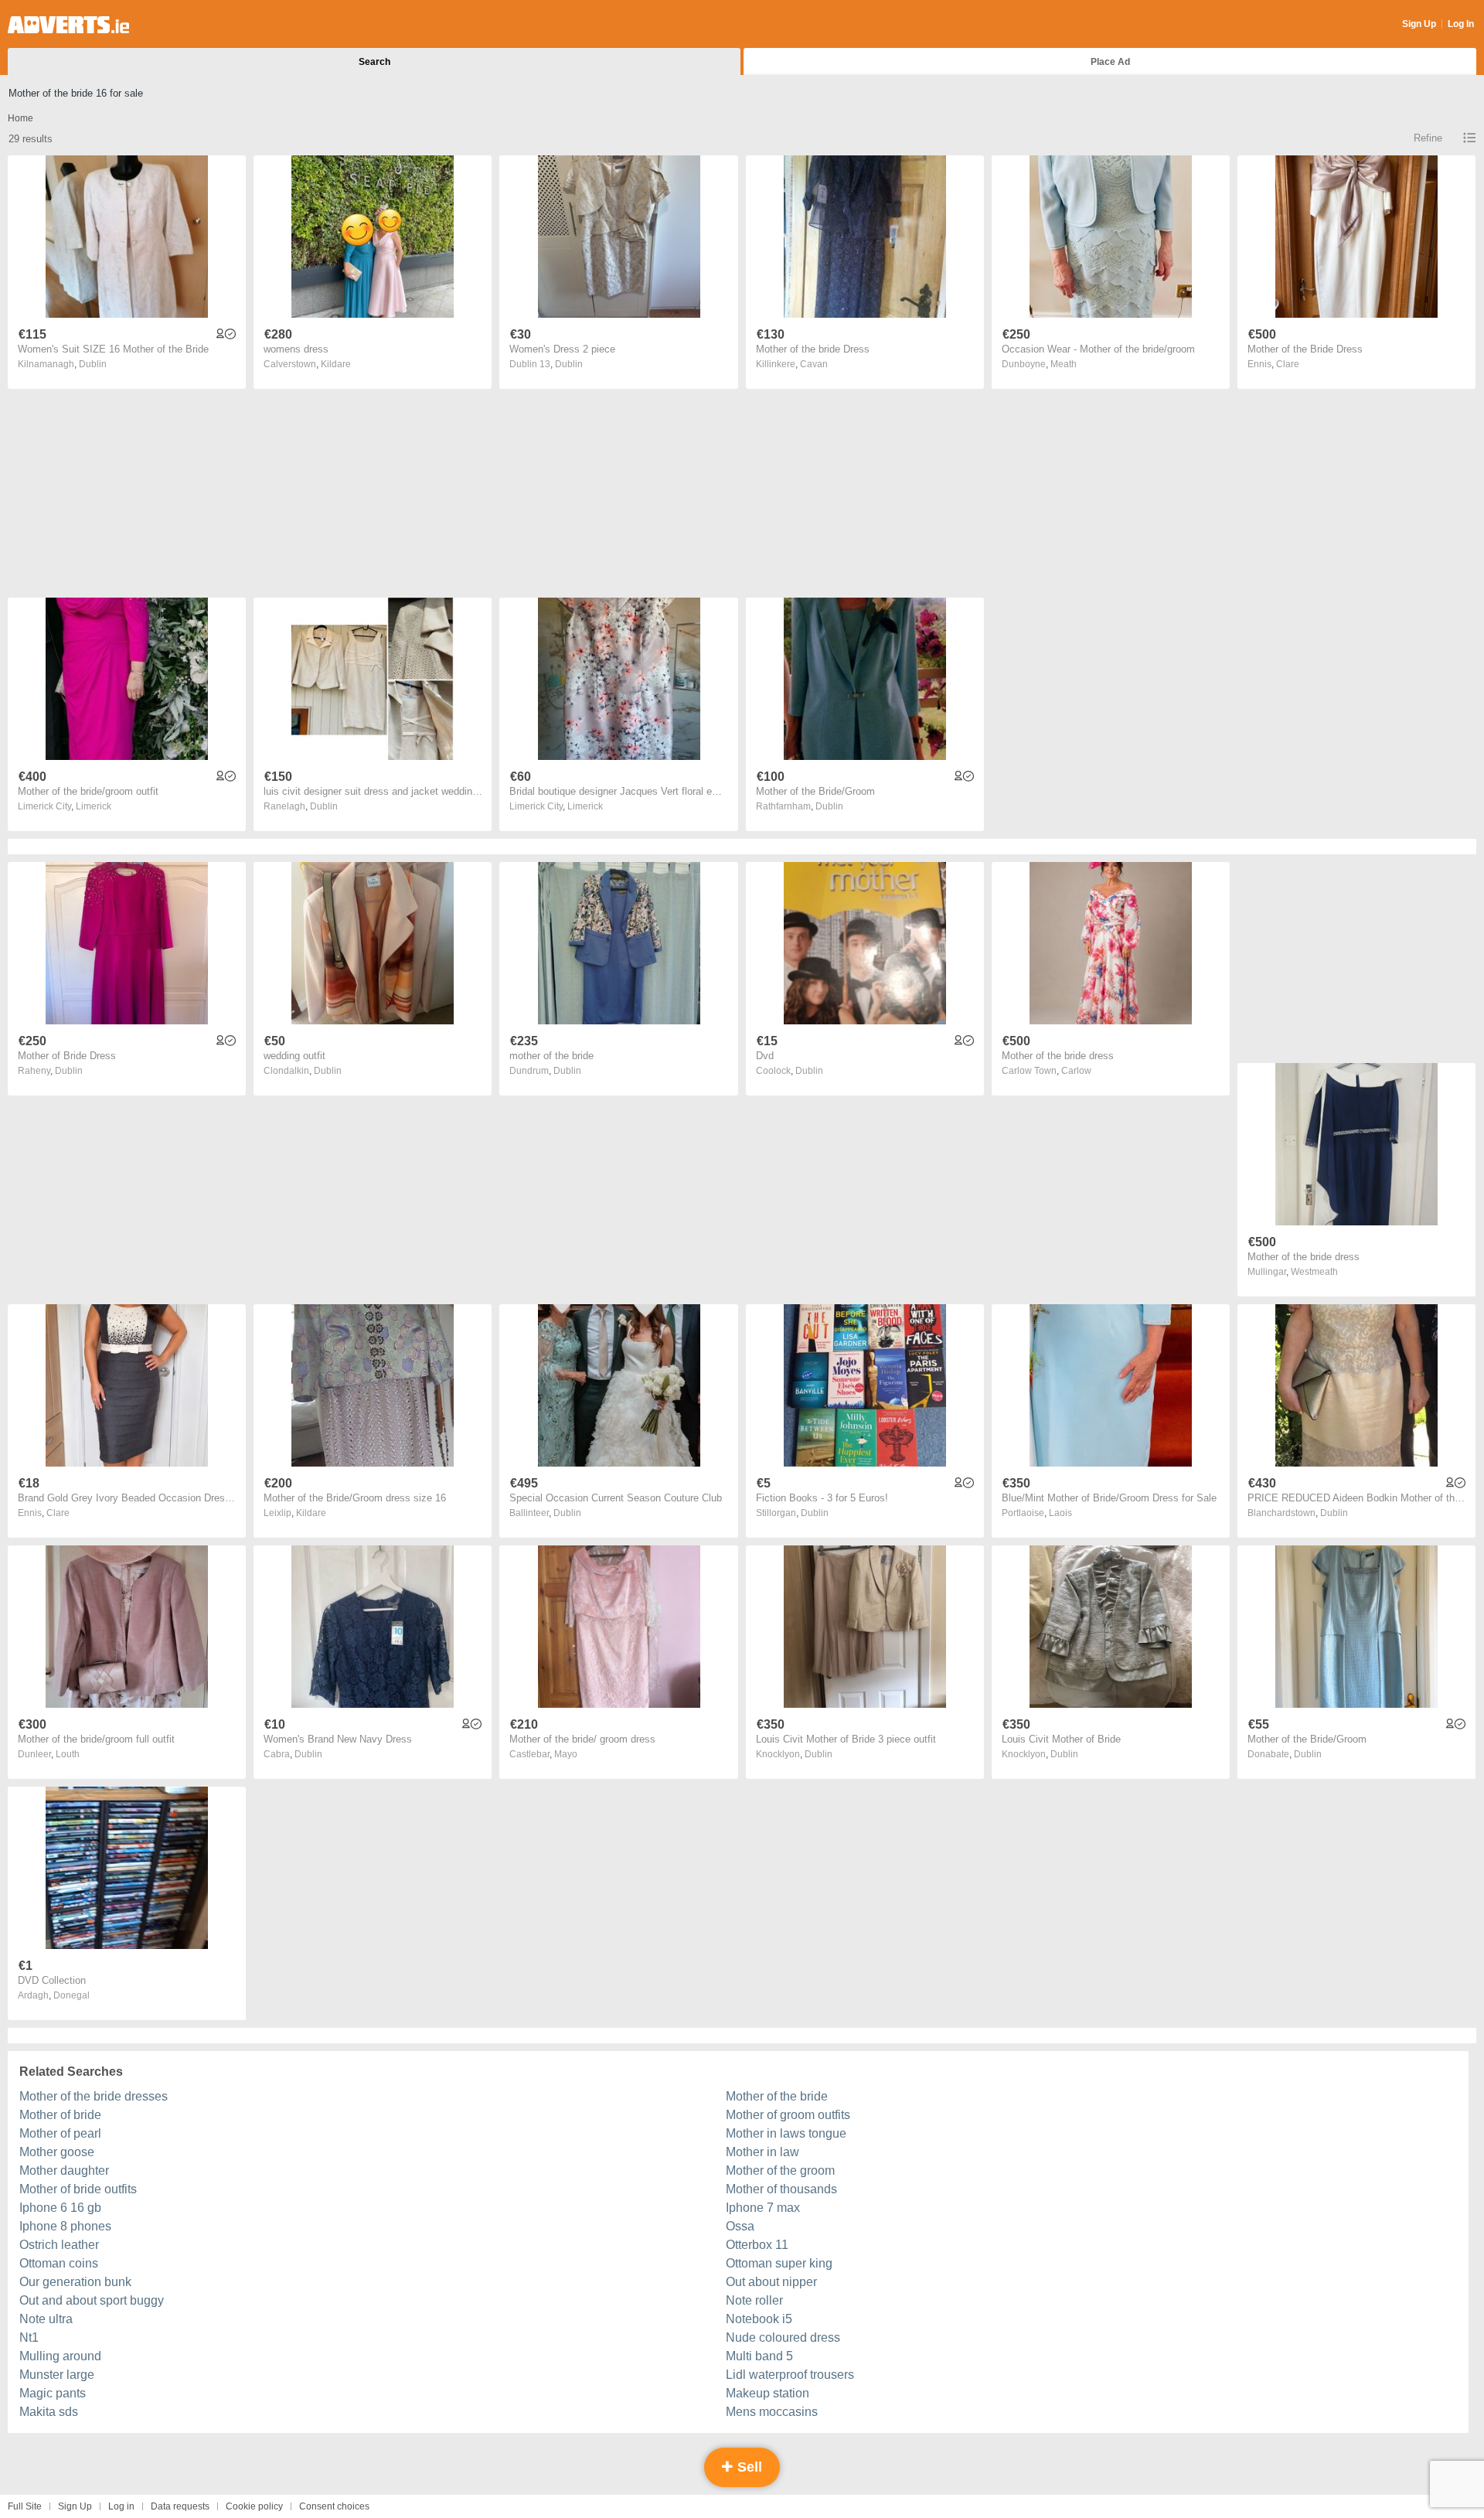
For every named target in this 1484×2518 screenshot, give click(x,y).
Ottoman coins (59, 2263)
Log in (121, 2506)
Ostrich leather (59, 2245)
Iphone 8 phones (65, 2226)
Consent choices (334, 2506)
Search (374, 62)
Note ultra (46, 2319)
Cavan (814, 364)
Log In (1461, 24)
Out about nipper (771, 2282)
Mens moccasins (772, 2412)
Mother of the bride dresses (94, 2096)
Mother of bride (60, 2115)
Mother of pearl (60, 2133)
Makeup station (768, 2393)
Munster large (57, 2375)
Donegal (71, 1995)
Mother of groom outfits (788, 2115)
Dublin (93, 364)
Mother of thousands (781, 2189)
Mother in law (762, 2152)
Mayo (566, 1754)
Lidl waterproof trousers (790, 2375)
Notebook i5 (759, 2319)
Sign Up (1419, 24)
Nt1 (29, 2337)
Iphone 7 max (763, 2208)
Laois (1060, 1513)
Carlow (1076, 1071)
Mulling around (60, 2356)
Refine (1428, 138)
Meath (1064, 364)
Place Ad (1110, 62)
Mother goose (57, 2152)
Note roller (754, 2300)
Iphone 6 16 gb (60, 2208)
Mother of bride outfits (78, 2189)
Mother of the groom (780, 2170)
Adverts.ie (68, 25)
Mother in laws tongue (786, 2133)
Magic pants (53, 2393)
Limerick (94, 806)
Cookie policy (254, 2506)
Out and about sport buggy (92, 2300)
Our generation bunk (75, 2282)
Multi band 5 (759, 2356)
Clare (1288, 364)
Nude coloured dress (783, 2337)
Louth (68, 1754)
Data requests (180, 2506)
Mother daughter (64, 2170)
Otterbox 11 (757, 2245)
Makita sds (49, 2412)
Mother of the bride (777, 2096)
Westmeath (1314, 1272)
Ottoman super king (779, 2263)
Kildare (336, 364)
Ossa (740, 2226)
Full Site (25, 2506)
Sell (748, 2467)
